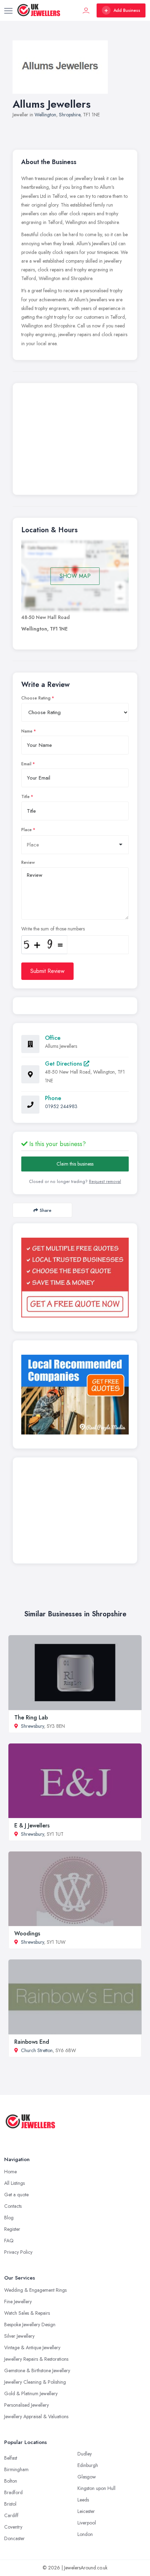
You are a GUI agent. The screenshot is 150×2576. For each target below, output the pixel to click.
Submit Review (47, 971)
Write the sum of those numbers (53, 929)
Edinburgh (88, 2465)
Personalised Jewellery (27, 2405)
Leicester (86, 2511)
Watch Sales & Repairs (27, 2313)
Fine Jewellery (18, 2302)
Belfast (11, 2458)
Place (27, 830)
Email (26, 764)
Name (27, 731)
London (85, 2534)
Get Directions (64, 1064)
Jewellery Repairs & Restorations (36, 2359)
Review (28, 862)
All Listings (14, 2183)
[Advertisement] (75, 441)
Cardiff (11, 2515)
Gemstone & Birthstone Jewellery (37, 2370)
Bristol (10, 2504)
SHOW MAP (75, 576)
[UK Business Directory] (75, 1395)
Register (12, 2229)
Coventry (13, 2527)
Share (46, 1210)
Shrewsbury (32, 1726)
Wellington (45, 115)
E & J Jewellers (32, 1825)
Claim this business (75, 1164)
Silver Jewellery (19, 2336)
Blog (9, 2218)
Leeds (83, 2500)
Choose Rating (36, 698)
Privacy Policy (18, 2252)
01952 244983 (61, 1106)
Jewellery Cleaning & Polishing (35, 2382)
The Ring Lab (31, 1718)
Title (25, 797)
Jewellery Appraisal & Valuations (36, 2416)
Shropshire (70, 115)
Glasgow (87, 2477)
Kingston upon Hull (96, 2488)
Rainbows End (32, 2042)
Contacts (13, 2206)
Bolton (11, 2481)
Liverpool (87, 2523)
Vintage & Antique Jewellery (32, 2347)
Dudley (85, 2454)
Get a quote (16, 2195)
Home (10, 2172)
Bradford (13, 2492)
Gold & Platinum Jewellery (31, 2393)
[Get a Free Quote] (75, 1278)
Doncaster (14, 2538)
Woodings (27, 1933)
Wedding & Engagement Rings (35, 2290)
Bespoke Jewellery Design (30, 2324)
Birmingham (16, 2469)
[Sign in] (86, 10)
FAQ (9, 2241)
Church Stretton (37, 2050)
